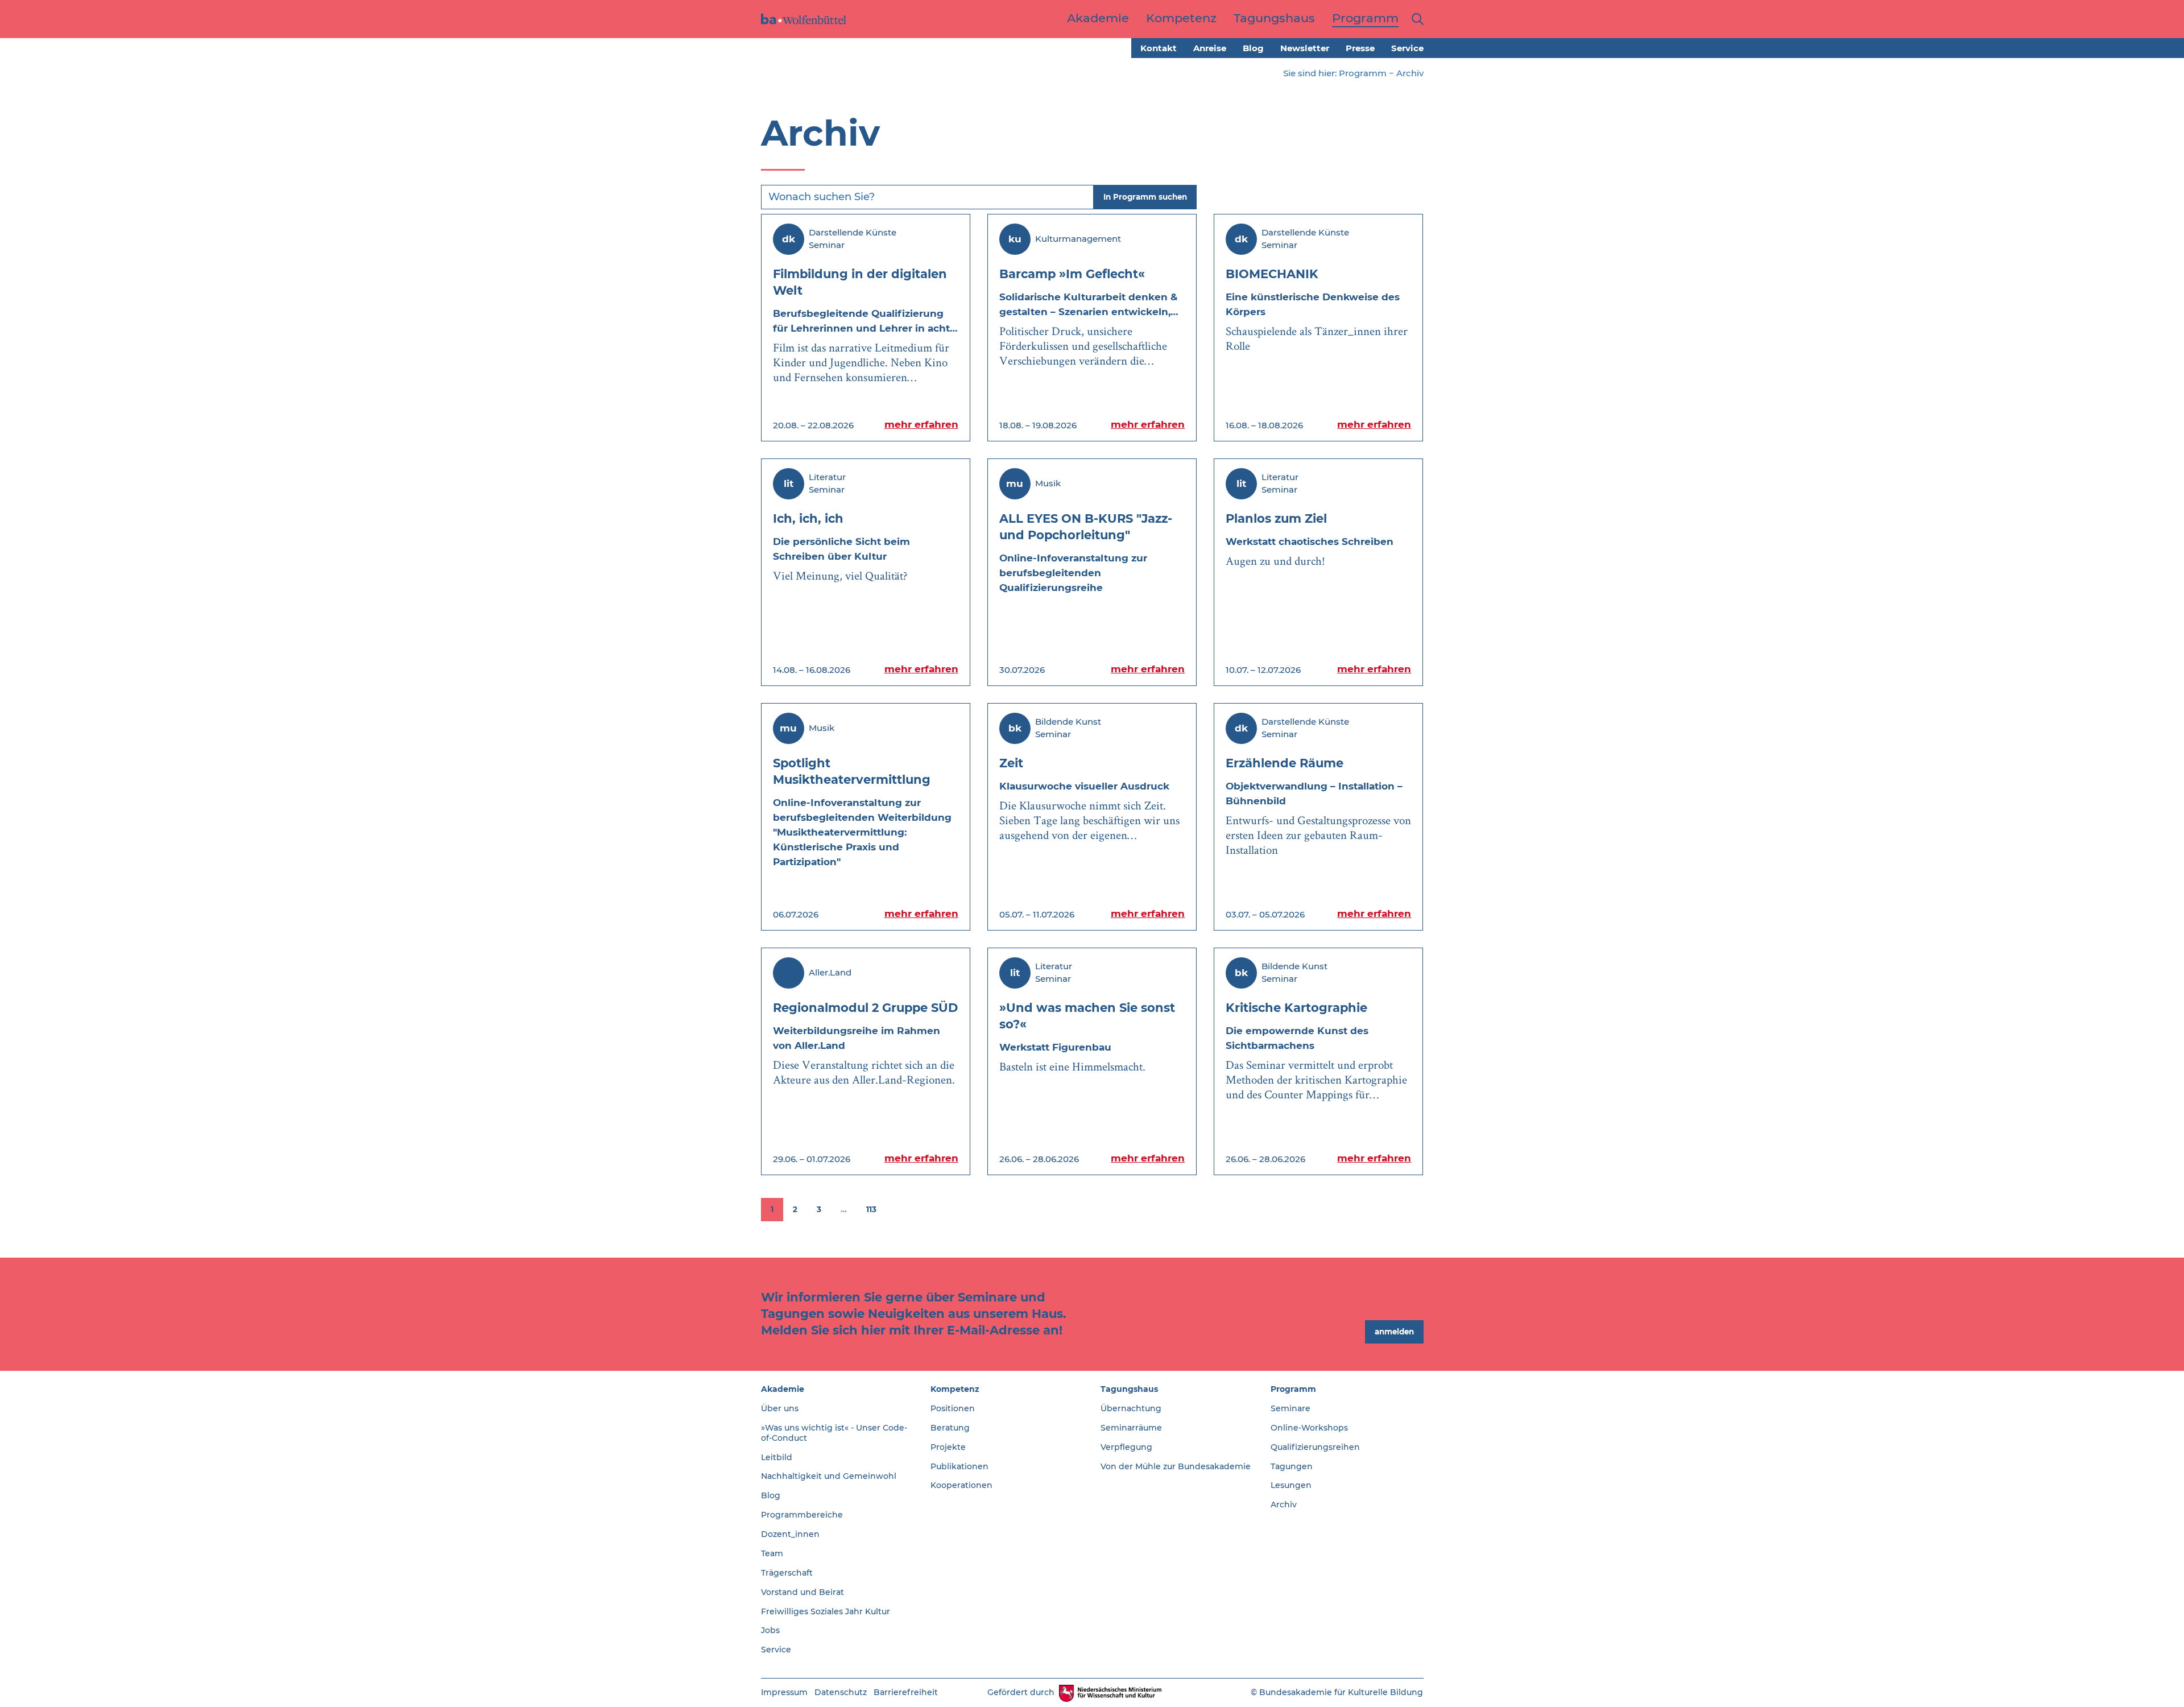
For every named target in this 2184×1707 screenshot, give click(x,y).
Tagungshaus (1129, 1389)
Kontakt (1159, 48)
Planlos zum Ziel (1276, 518)
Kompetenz (955, 1389)
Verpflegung (1126, 1447)
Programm (1363, 73)
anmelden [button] (1394, 1332)
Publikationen (959, 1466)
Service (1407, 48)
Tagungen (1292, 1466)
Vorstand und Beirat (803, 1592)
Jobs (770, 1630)
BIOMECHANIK (1272, 274)
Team (772, 1553)
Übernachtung (1131, 1408)
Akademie (783, 1389)
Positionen (953, 1408)
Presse (1360, 48)
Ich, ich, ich (808, 518)
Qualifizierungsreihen (1315, 1447)
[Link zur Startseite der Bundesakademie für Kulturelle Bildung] (804, 19)
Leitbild (777, 1457)
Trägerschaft (787, 1573)
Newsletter (1305, 48)
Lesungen (1291, 1485)
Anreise (1210, 48)
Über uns (780, 1408)
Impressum (784, 1692)
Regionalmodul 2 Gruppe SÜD (865, 1008)
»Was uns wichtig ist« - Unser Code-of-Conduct (834, 1433)
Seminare (1290, 1408)
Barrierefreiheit (906, 1692)
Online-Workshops (1309, 1428)
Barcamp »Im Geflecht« (1072, 274)
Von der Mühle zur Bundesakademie (1176, 1466)
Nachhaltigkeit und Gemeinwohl (829, 1476)
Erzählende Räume (1285, 763)
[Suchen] (1415, 19)
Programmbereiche (802, 1515)
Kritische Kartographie (1296, 1008)
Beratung (950, 1428)
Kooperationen (961, 1485)
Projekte (948, 1447)
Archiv (1284, 1505)
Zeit (1011, 763)
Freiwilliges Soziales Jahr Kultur (826, 1611)
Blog (1253, 48)
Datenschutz (841, 1692)
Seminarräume (1131, 1428)
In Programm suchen (1145, 197)
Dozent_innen (790, 1534)
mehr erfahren (921, 424)
